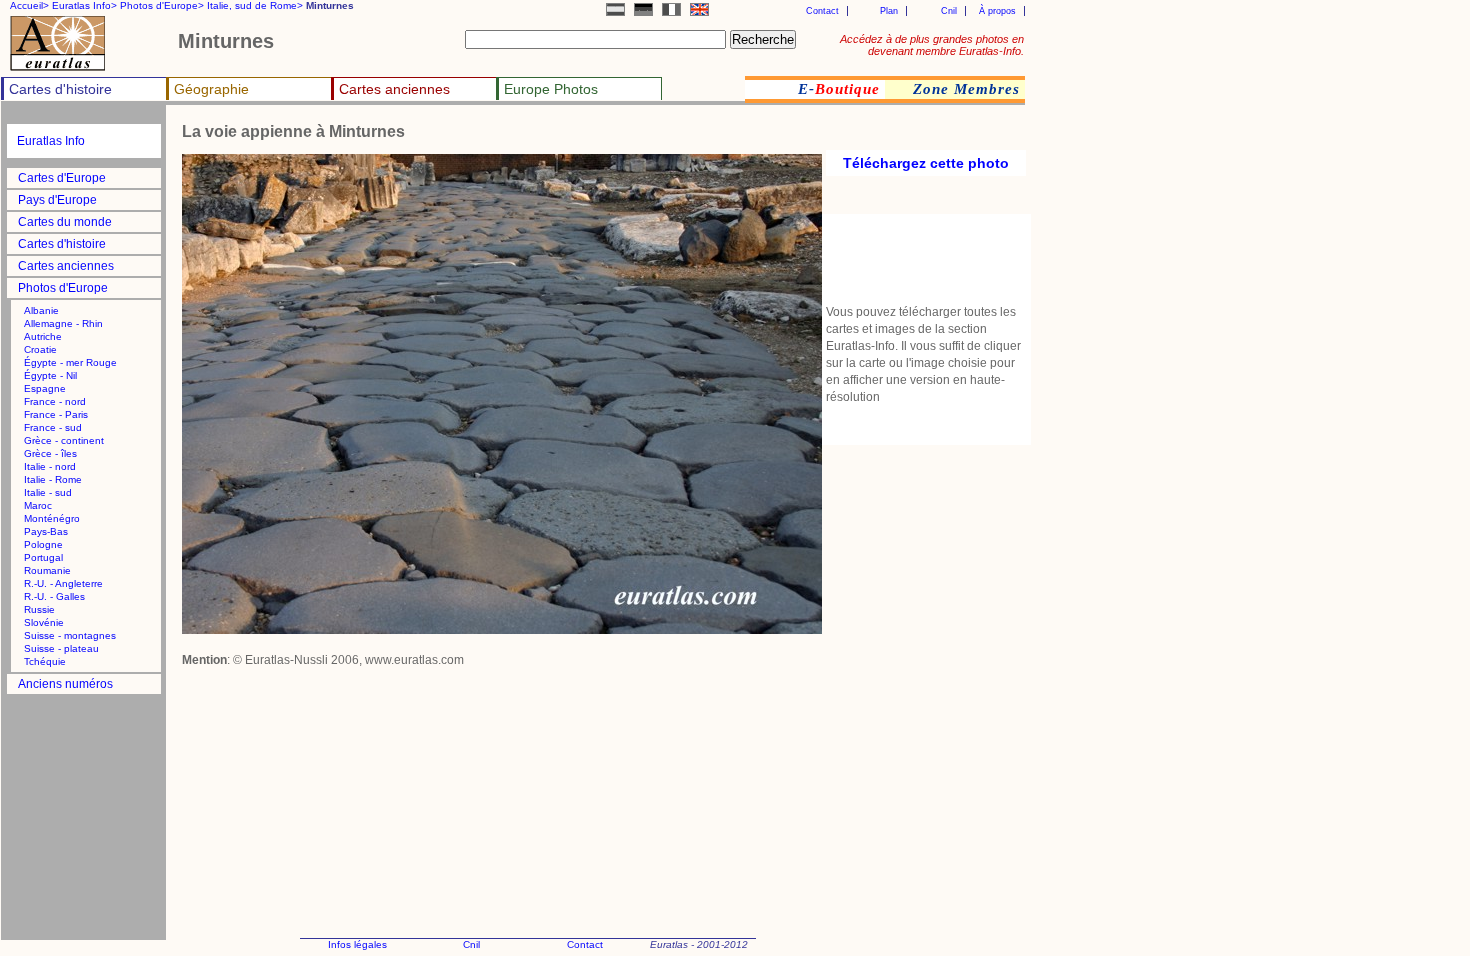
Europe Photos (551, 89)
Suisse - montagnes (70, 635)
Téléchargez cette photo (926, 163)
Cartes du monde (65, 222)
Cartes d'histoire (60, 89)
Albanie (41, 310)
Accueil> (29, 5)
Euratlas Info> (84, 5)
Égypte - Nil (50, 375)
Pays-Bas (46, 531)
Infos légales (357, 944)
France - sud (53, 427)
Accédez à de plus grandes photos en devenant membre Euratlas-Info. (932, 45)
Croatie (40, 349)
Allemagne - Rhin (63, 323)
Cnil (949, 11)
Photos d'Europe (63, 288)
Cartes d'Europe (62, 178)
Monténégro (52, 518)
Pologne (43, 544)
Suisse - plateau (61, 648)
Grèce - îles (50, 453)
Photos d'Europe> (162, 5)
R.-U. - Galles (54, 596)
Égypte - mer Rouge (70, 362)
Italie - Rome (53, 479)
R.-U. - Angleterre (63, 583)
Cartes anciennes (394, 89)
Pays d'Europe (57, 200)
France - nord (55, 401)
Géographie (211, 89)
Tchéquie (45, 661)
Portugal (43, 557)
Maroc (38, 505)
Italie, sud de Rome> (255, 5)
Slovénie (44, 622)
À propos (997, 11)
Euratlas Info (51, 141)
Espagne (45, 388)
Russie (39, 609)
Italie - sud (48, 492)
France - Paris (56, 414)
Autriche (43, 336)
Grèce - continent (64, 440)
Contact (822, 11)
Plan (889, 11)
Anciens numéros (65, 684)
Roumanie (47, 570)
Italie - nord (50, 466)
